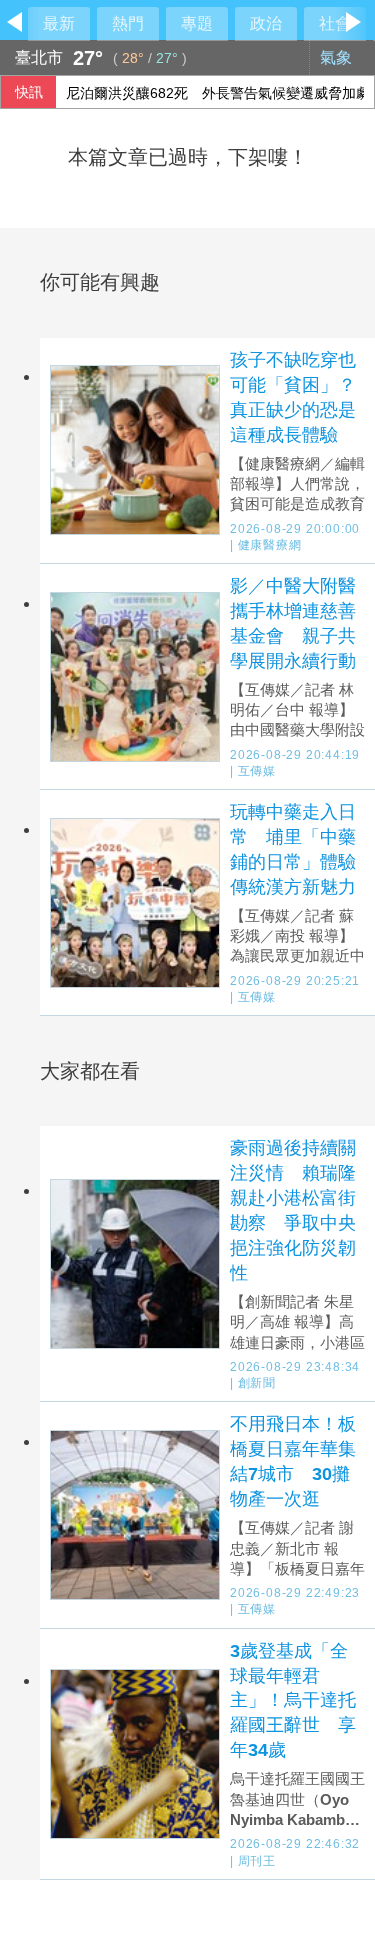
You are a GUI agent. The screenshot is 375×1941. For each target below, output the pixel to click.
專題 (197, 23)
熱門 (128, 23)
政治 (266, 23)
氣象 (338, 57)
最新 (59, 23)
